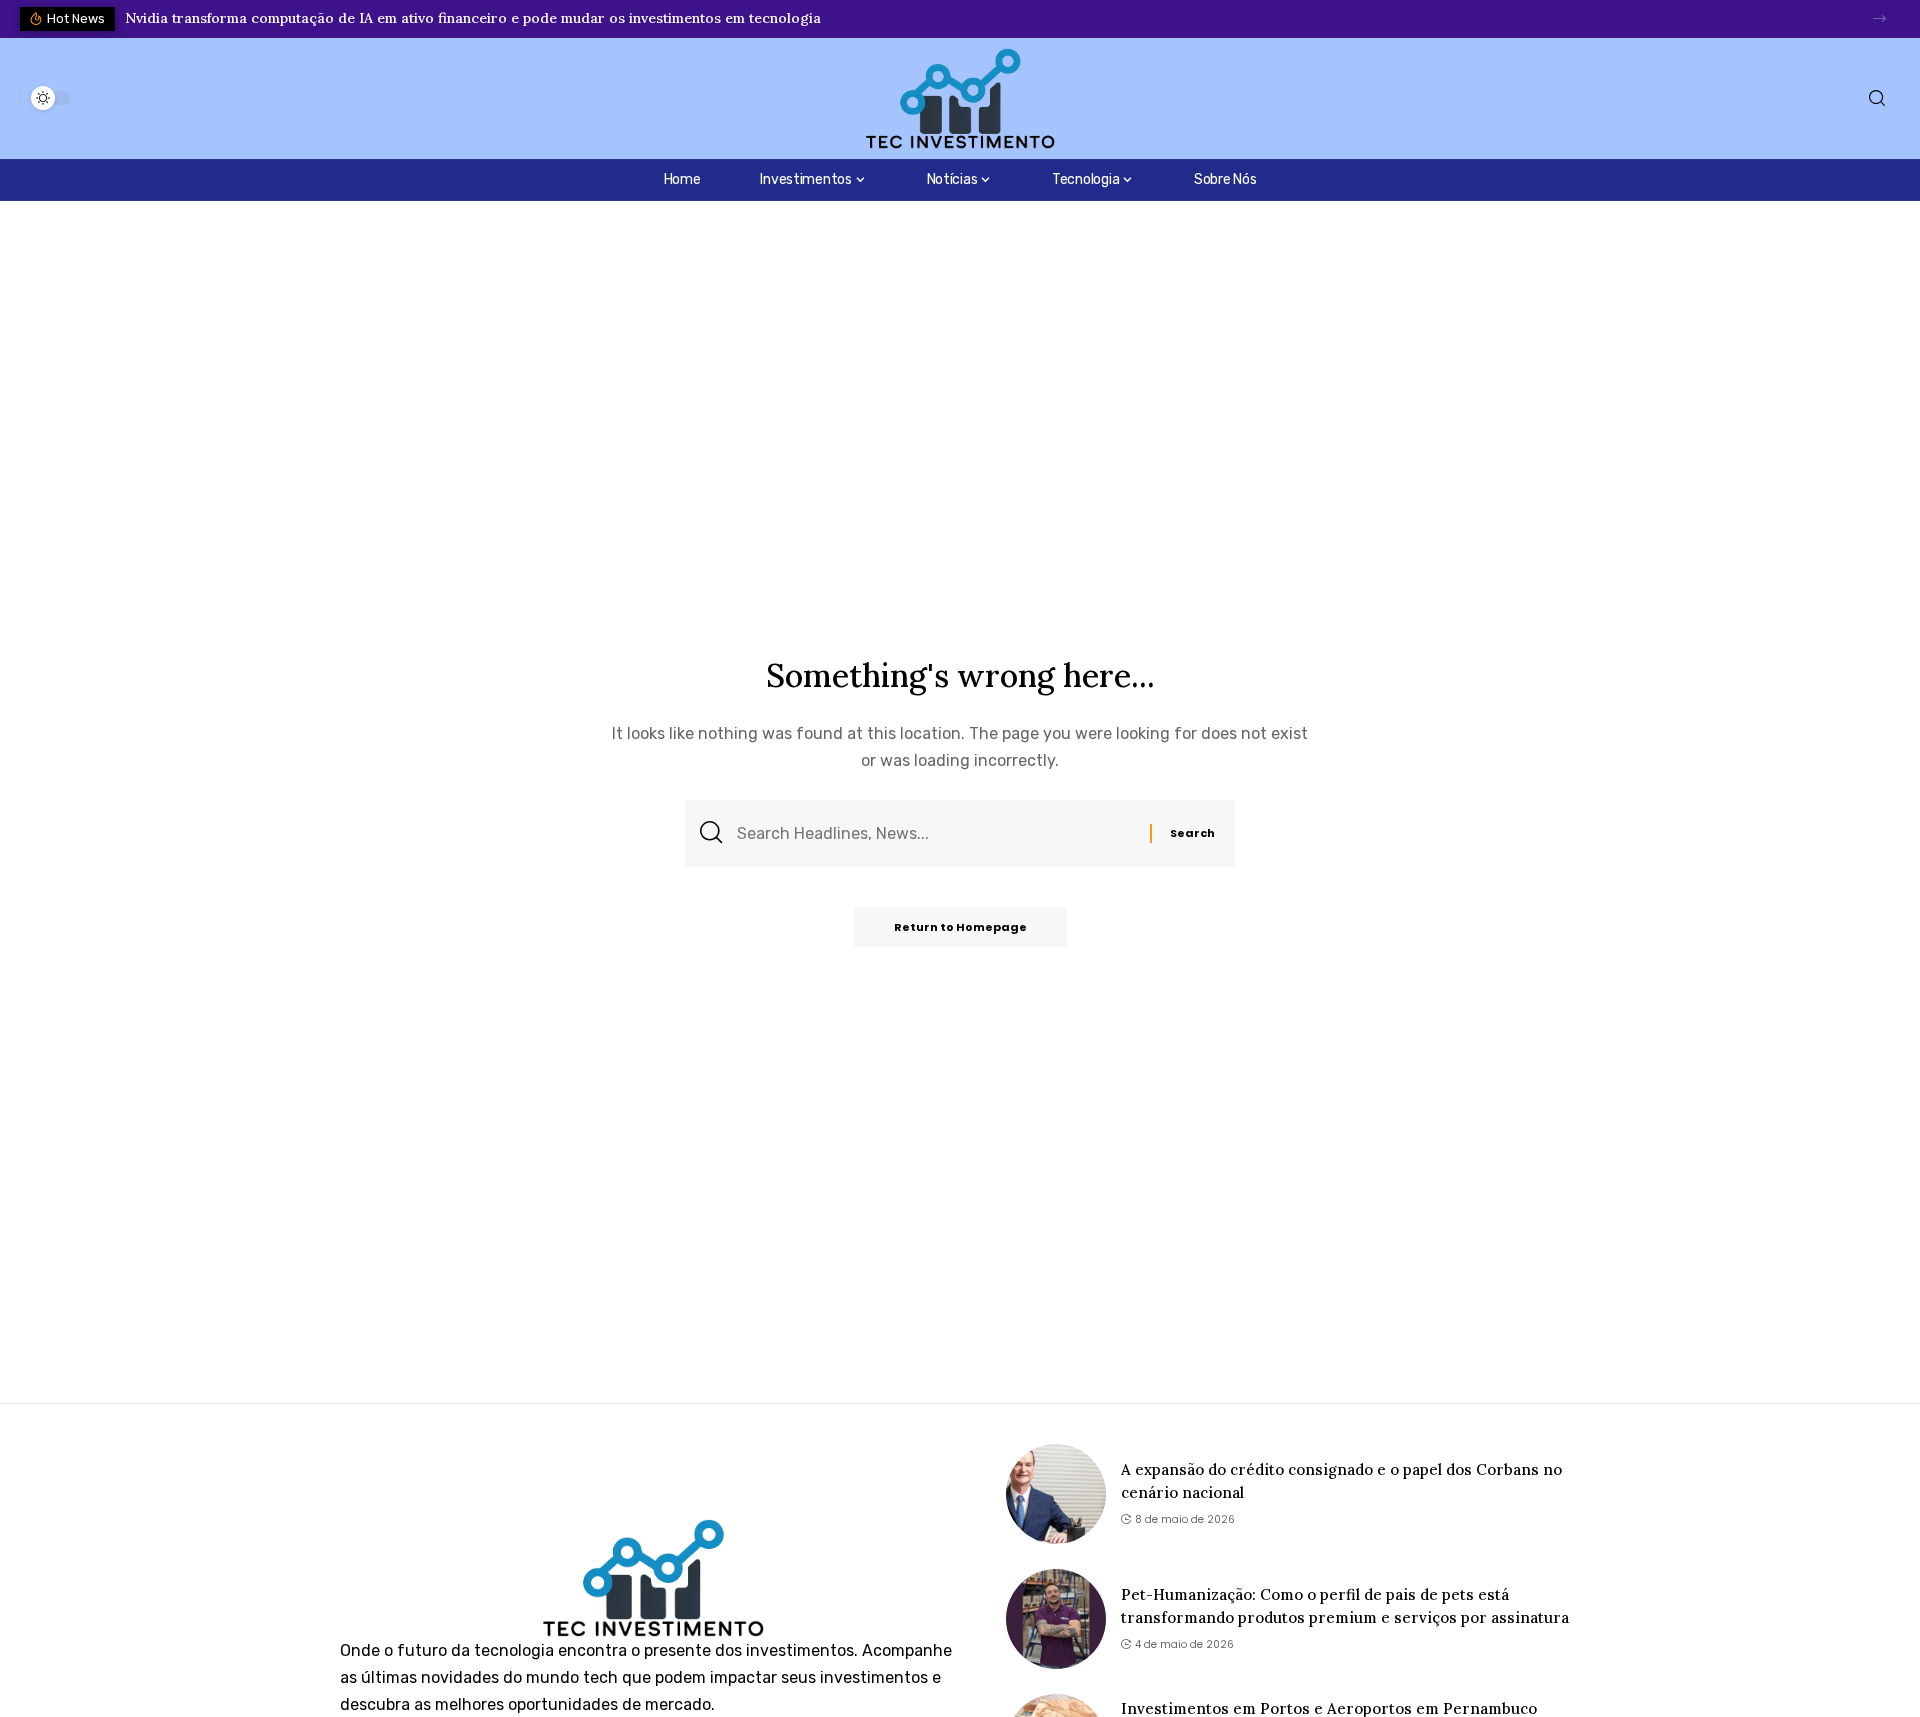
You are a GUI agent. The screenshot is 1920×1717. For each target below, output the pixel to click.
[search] (1877, 98)
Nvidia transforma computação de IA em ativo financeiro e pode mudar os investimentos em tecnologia (473, 18)
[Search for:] (936, 833)
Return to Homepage (960, 927)
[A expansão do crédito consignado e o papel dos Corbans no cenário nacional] (1056, 1494)
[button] (1879, 18)
